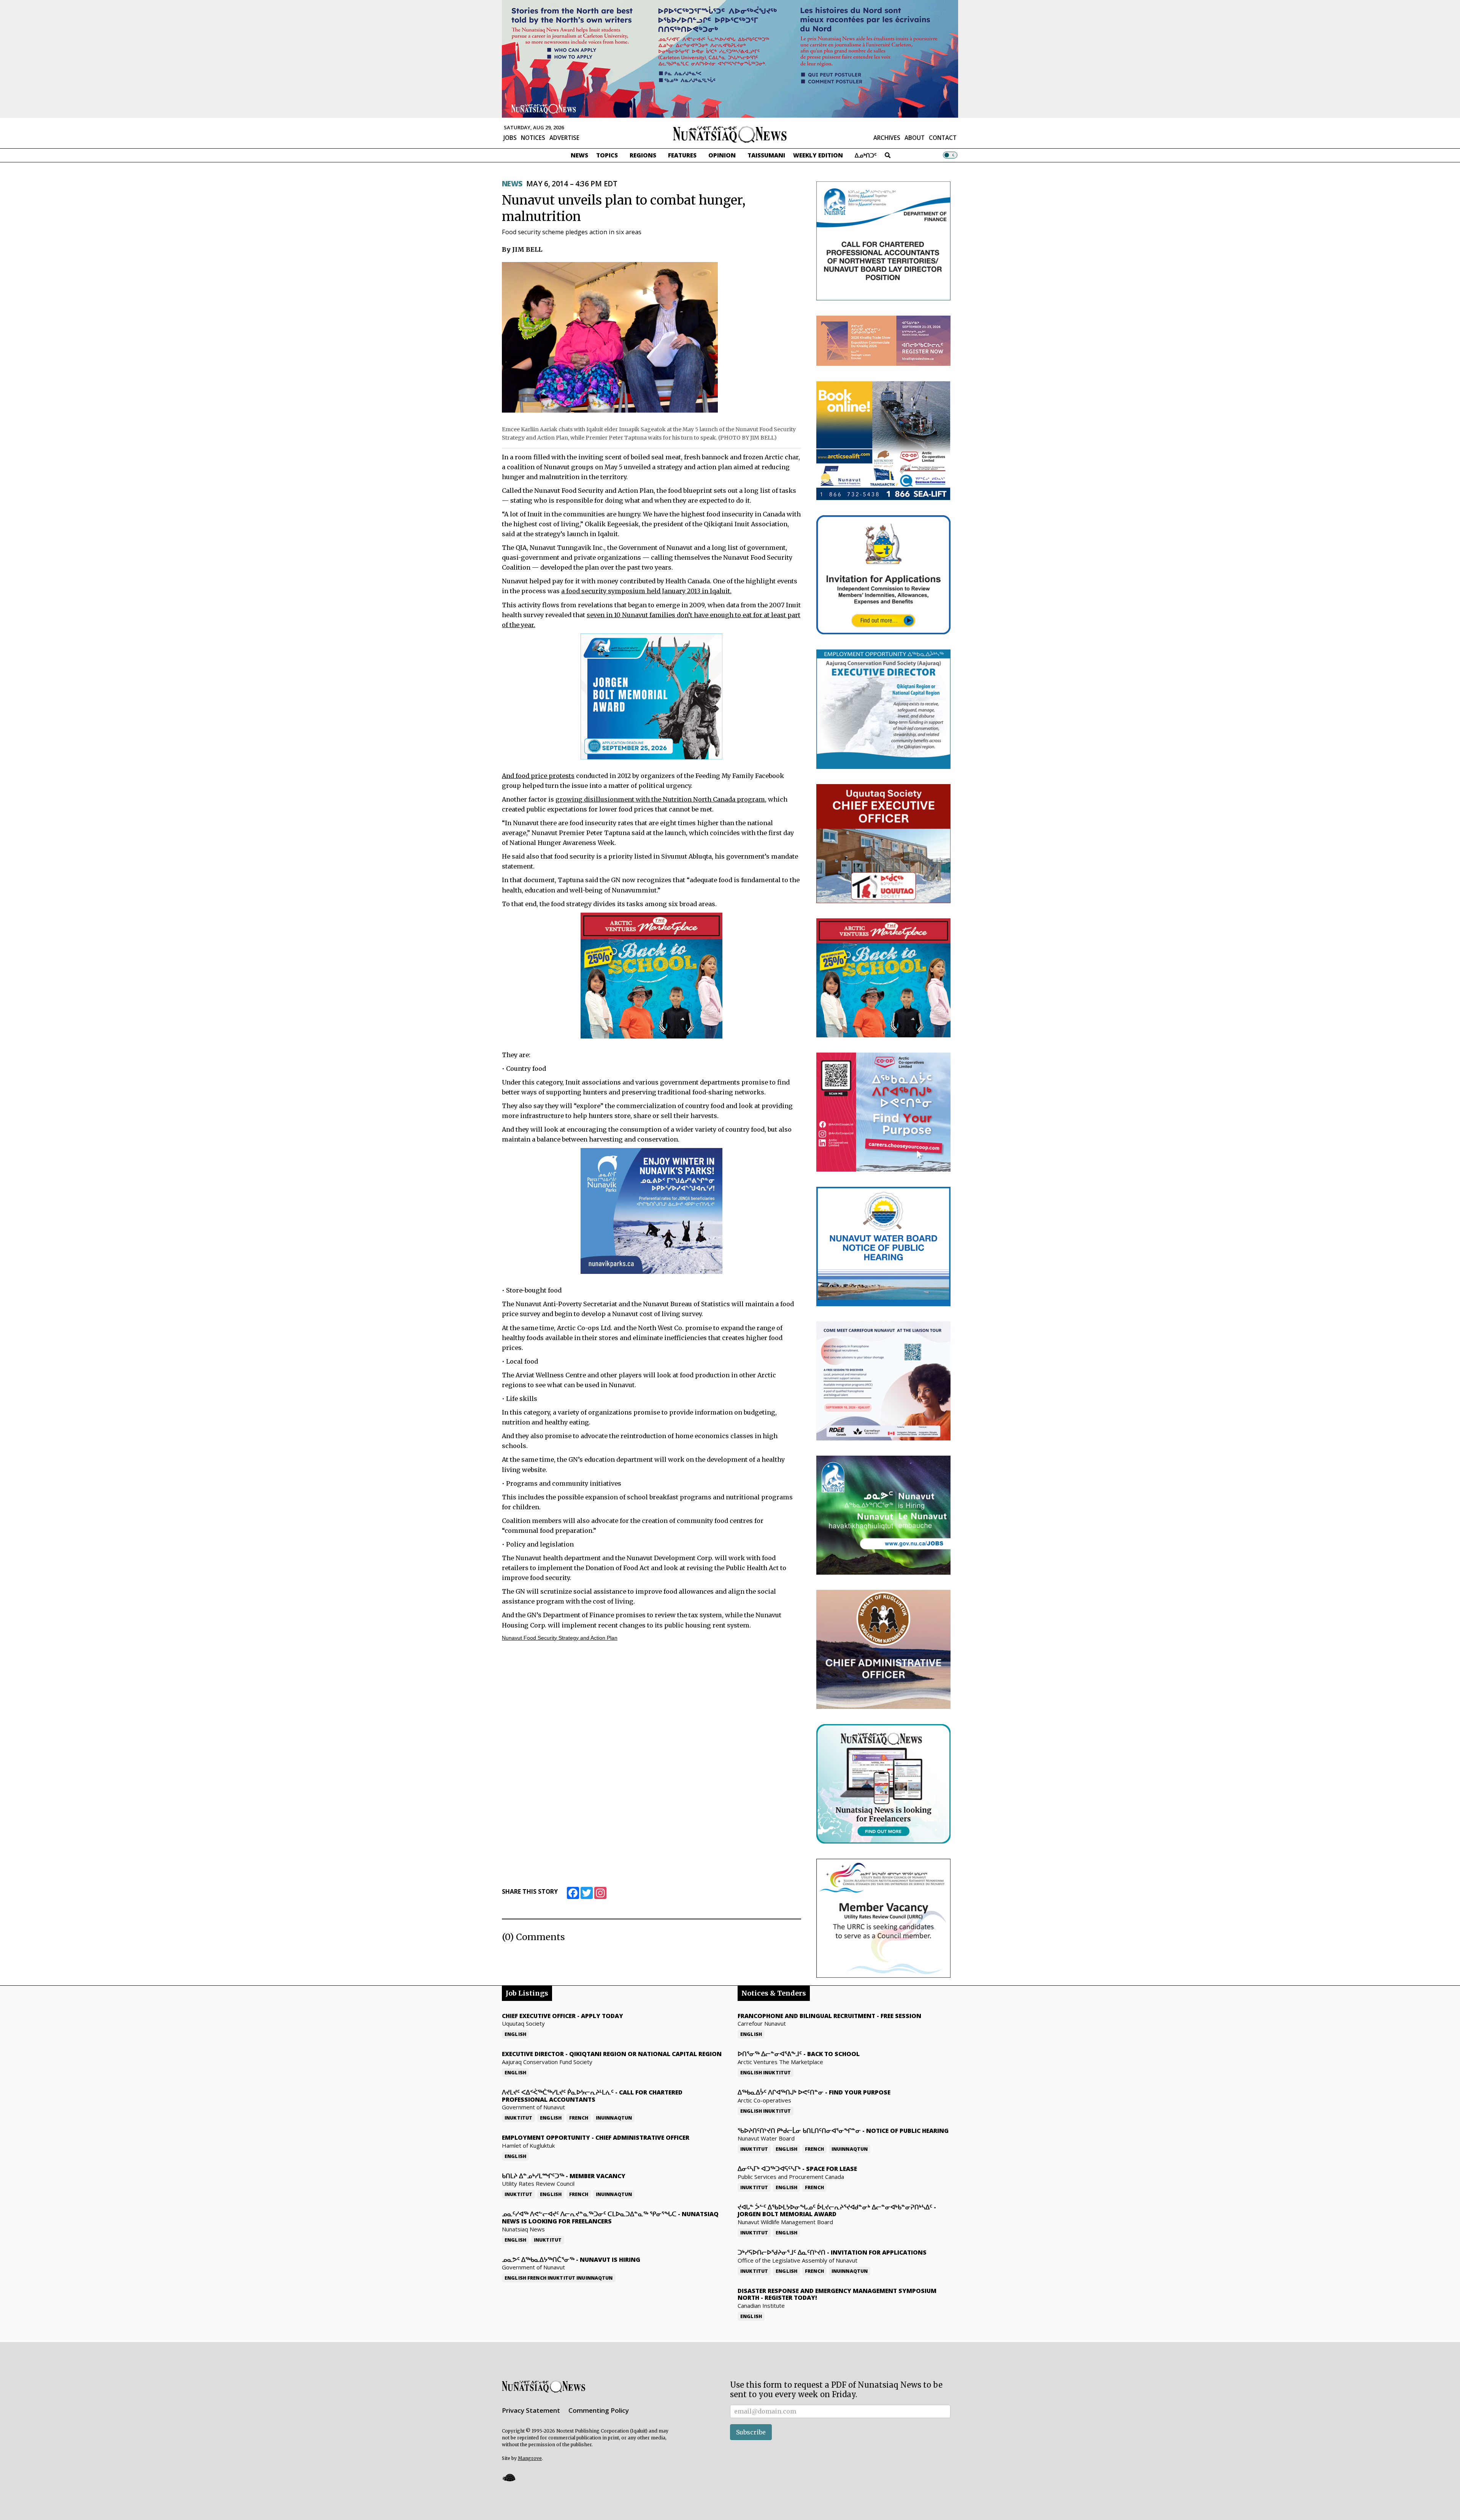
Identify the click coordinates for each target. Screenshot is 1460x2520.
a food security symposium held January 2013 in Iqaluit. (646, 591)
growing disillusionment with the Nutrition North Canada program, (661, 799)
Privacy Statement (531, 2410)
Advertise (564, 138)
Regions (643, 155)
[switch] (950, 155)
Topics (607, 155)
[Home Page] (730, 134)
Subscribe (751, 2432)
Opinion (722, 155)
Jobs (510, 138)
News (579, 155)
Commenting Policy (599, 2410)
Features (682, 155)
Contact (943, 138)
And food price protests (538, 776)
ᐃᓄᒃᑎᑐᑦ (866, 155)
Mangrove (530, 2458)
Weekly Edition (818, 155)
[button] (509, 2478)
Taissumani (766, 155)
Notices (533, 138)
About (915, 138)
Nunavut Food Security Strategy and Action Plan (560, 1638)
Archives (887, 138)
